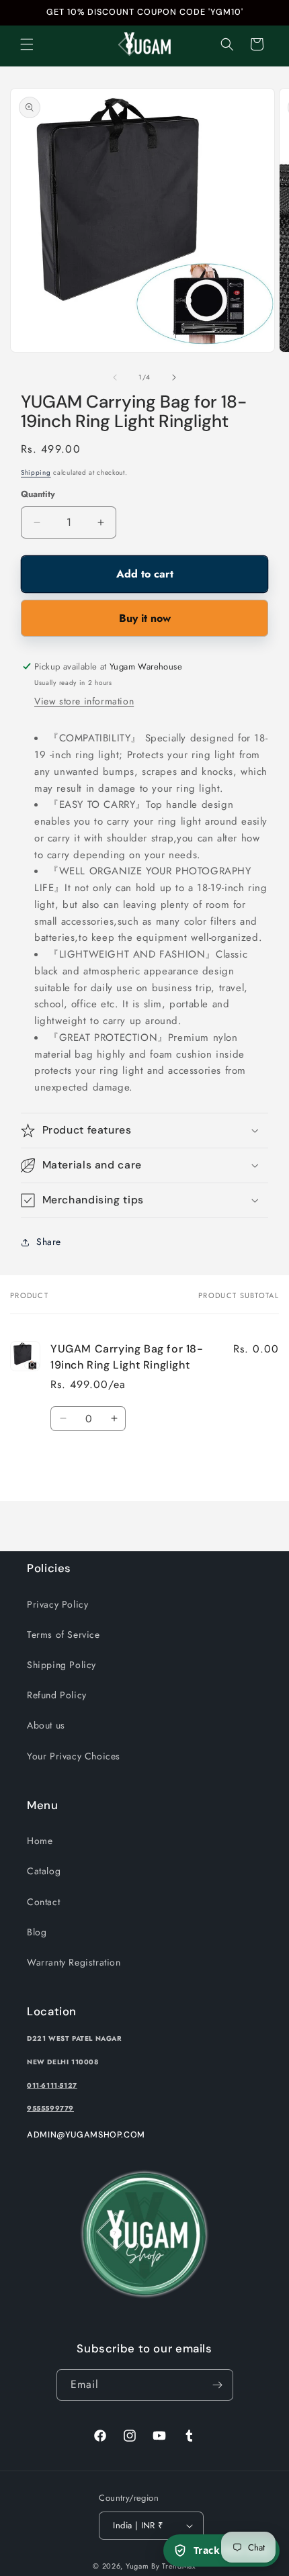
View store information (84, 701)
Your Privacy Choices (74, 1756)
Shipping (36, 472)
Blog (37, 1932)
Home (40, 1841)
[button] (27, 44)
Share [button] (49, 1242)
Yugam (137, 2566)
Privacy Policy (57, 1604)
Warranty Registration (74, 1962)
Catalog (44, 1871)
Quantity (38, 494)
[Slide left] (115, 377)
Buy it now (145, 618)
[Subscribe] (218, 2385)
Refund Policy (57, 1695)
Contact (43, 1902)
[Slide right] (174, 377)
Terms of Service (64, 1635)
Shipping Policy (61, 1665)
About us (46, 1725)
